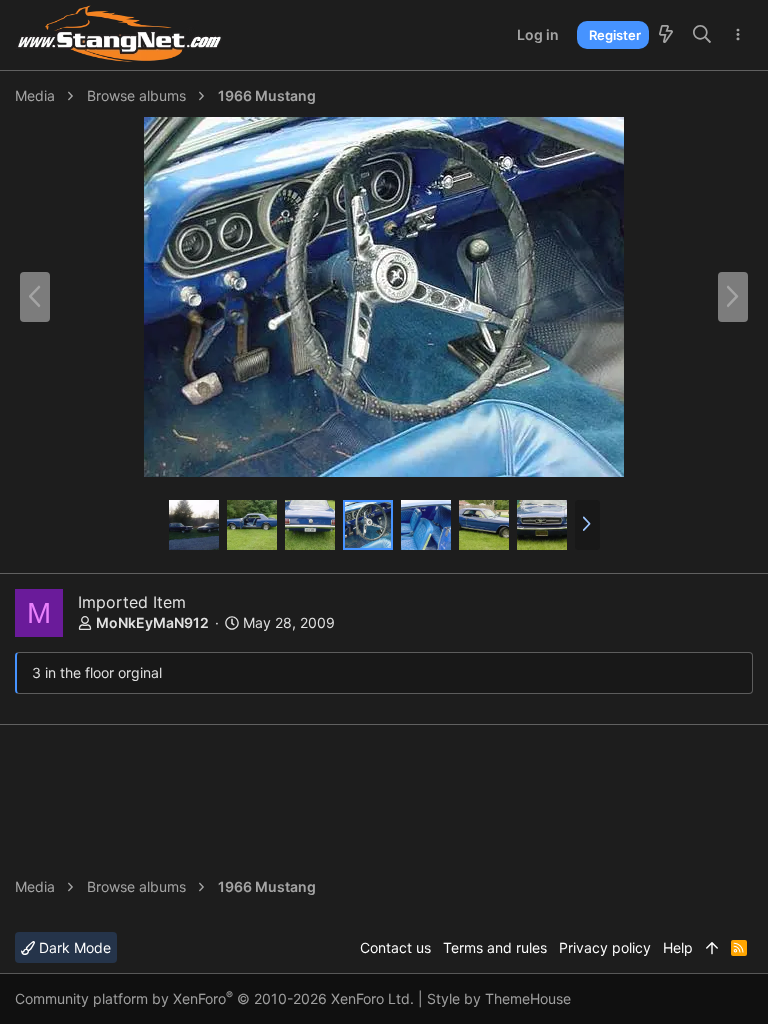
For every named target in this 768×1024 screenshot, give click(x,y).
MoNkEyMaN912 (152, 622)
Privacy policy (605, 947)
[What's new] (666, 35)
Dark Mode (73, 947)
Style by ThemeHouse (499, 998)
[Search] (702, 35)
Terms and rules (495, 947)
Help (678, 947)
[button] (587, 525)
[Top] (712, 948)
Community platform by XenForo (214, 998)
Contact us (395, 947)
